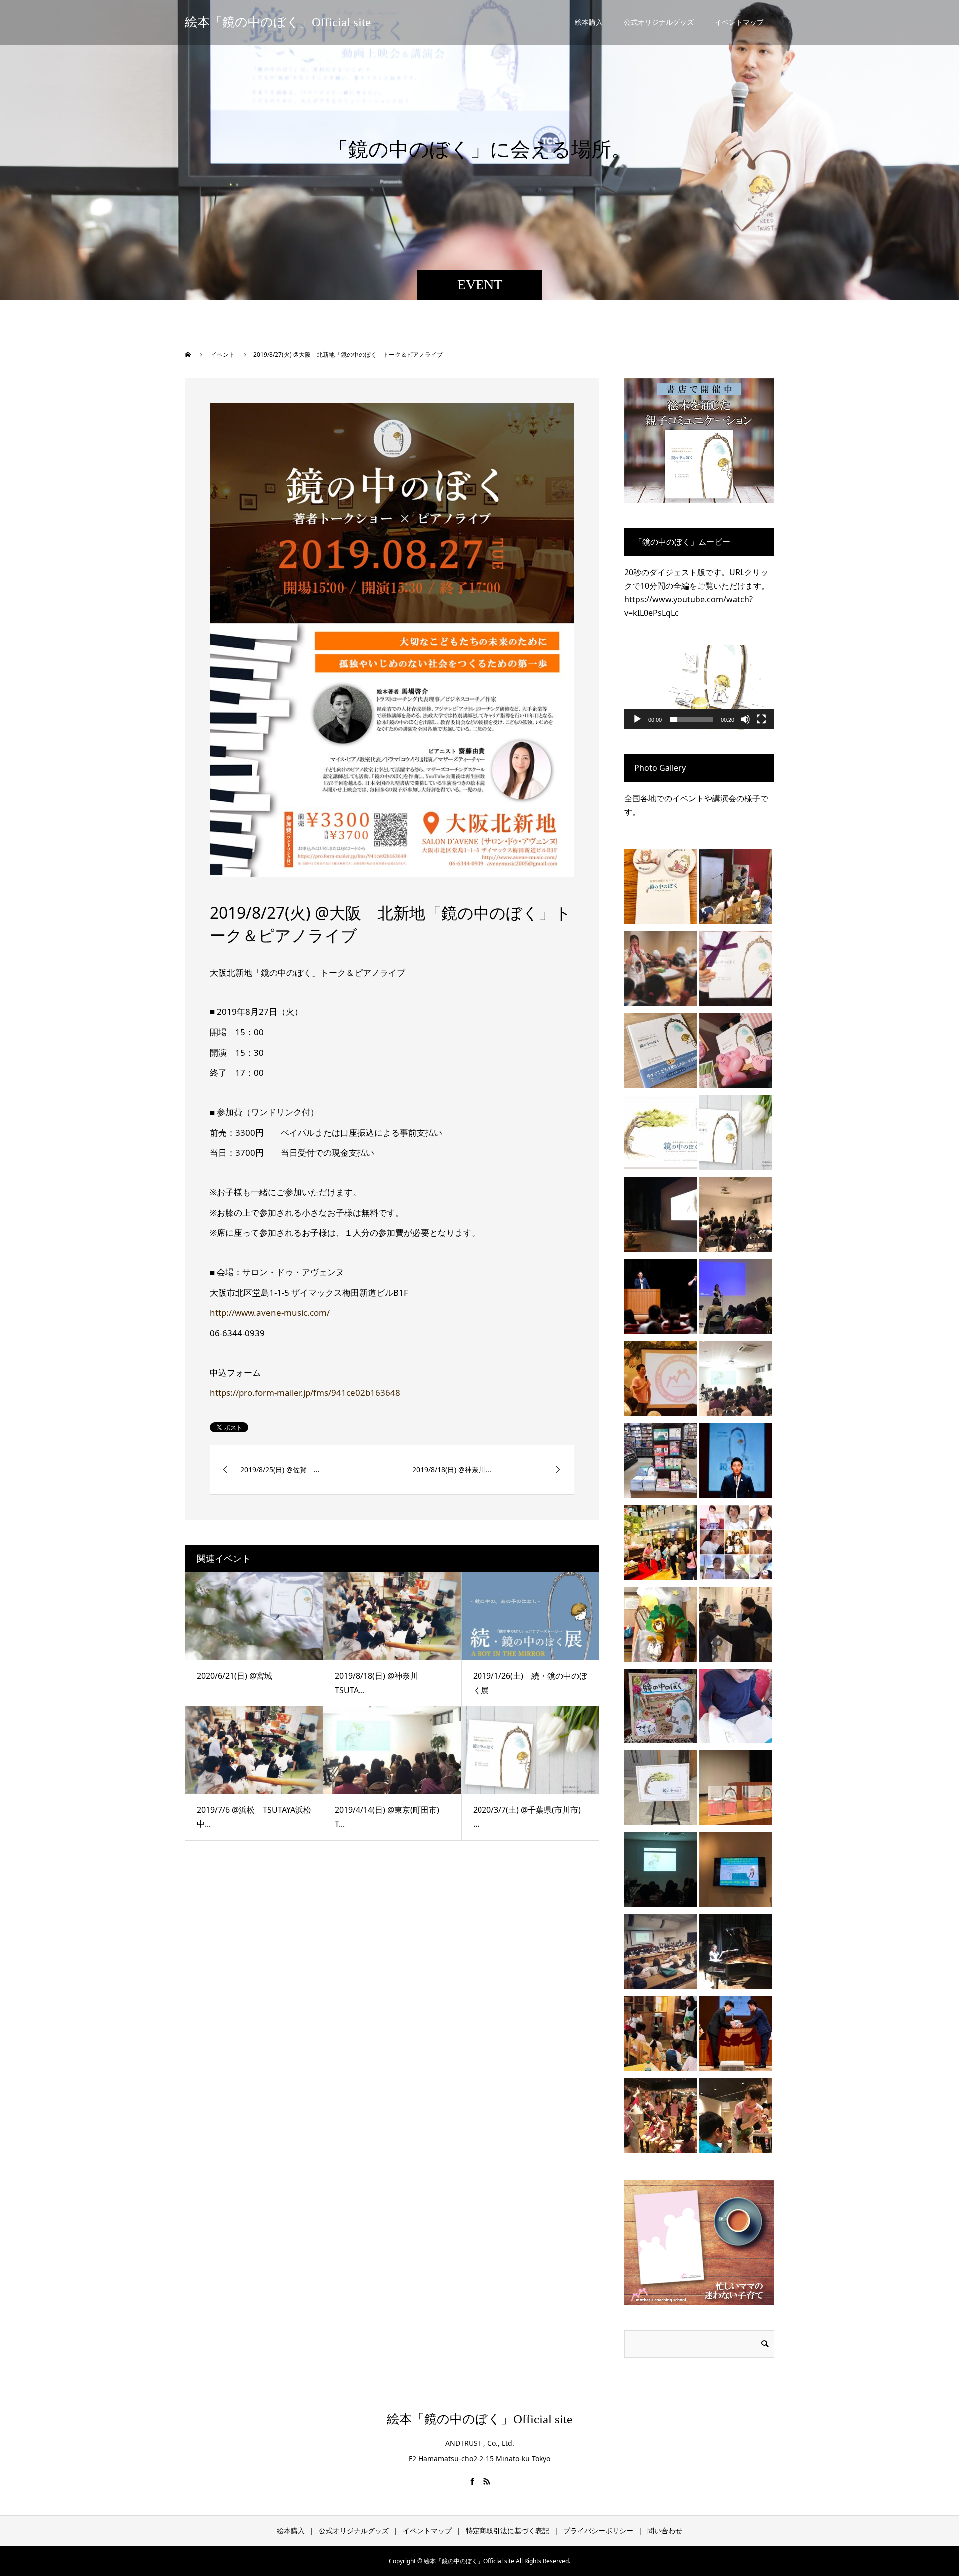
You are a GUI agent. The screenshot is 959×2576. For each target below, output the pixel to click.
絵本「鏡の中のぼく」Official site (278, 22)
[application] (699, 687)
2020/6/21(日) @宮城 (235, 1676)
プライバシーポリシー (598, 2530)
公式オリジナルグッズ (659, 22)
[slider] (691, 719)
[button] (699, 687)
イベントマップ (739, 22)
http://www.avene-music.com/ (270, 1312)
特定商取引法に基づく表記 (507, 2530)
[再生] (637, 719)
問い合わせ (665, 2530)
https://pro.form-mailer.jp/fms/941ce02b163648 (305, 1392)
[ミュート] (745, 719)
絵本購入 (589, 22)
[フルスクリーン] (761, 719)
